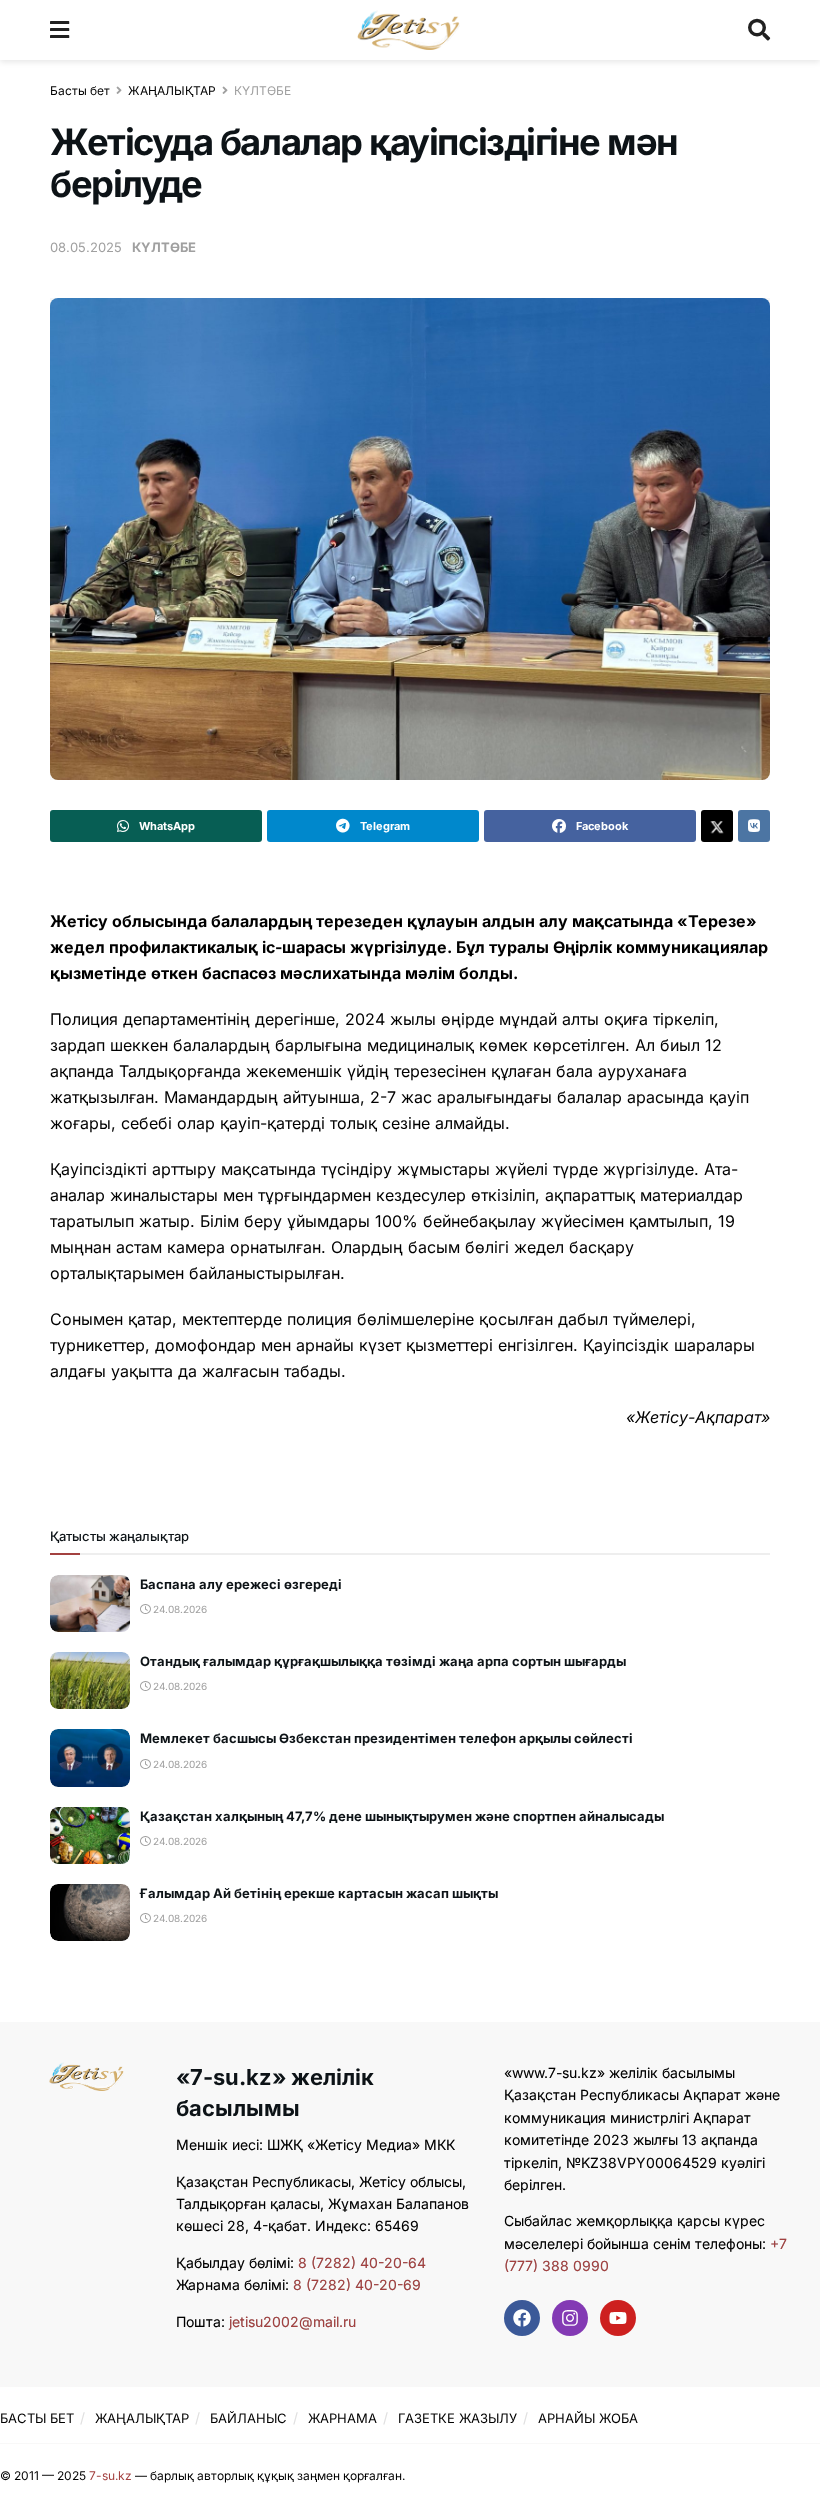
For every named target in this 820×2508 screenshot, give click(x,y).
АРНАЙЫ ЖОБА (588, 2418)
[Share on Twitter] (717, 826)
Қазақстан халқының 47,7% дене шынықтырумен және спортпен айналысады (402, 1816)
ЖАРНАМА (342, 2418)
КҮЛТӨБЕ (262, 90)
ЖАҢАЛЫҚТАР (172, 90)
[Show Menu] (59, 30)
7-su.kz (110, 2475)
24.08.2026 (178, 1609)
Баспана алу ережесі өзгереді (241, 1584)
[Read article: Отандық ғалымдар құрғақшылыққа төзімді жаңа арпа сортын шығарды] (90, 1680)
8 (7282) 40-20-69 (357, 2284)
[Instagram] (570, 2318)
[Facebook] (522, 2318)
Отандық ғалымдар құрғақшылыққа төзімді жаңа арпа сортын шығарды (383, 1661)
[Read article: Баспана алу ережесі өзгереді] (90, 1603)
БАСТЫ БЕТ (37, 2418)
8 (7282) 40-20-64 (362, 2262)
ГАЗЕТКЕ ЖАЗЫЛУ (457, 2418)
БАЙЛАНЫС (248, 2418)
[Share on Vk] (754, 826)
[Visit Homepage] (408, 30)
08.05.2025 (86, 247)
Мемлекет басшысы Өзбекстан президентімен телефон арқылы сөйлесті (386, 1738)
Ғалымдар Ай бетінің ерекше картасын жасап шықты (319, 1893)
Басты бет (80, 90)
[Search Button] (759, 30)
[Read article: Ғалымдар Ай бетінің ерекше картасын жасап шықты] (90, 1912)
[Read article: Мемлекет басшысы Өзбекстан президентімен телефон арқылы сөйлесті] (90, 1757)
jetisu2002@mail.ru (292, 2321)
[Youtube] (618, 2318)
